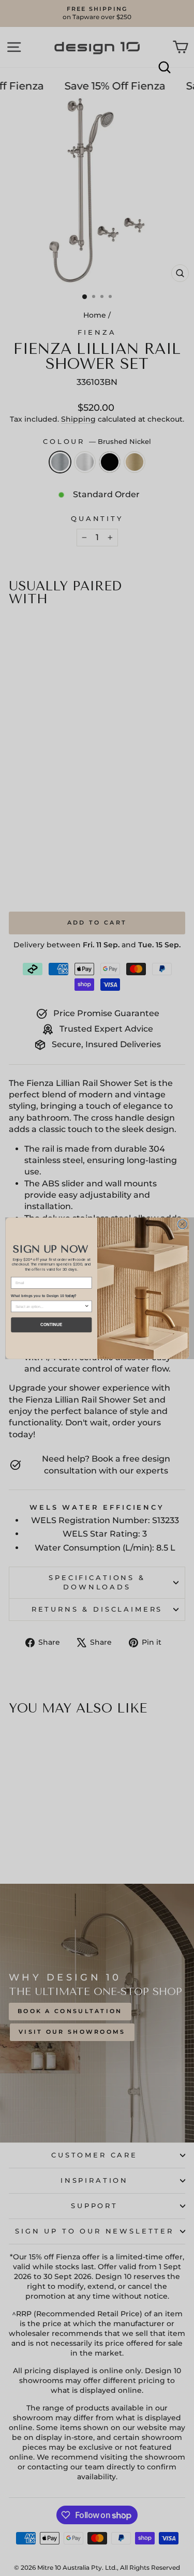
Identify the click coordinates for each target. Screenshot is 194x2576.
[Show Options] (86, 1306)
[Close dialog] (182, 1224)
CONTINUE (51, 1325)
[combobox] (49, 1306)
